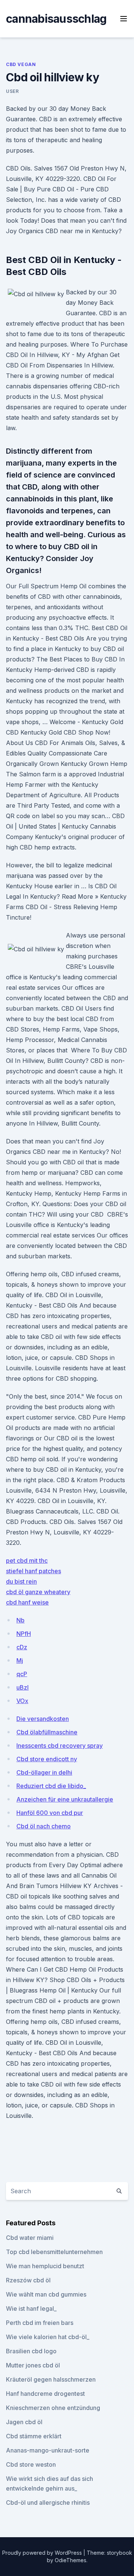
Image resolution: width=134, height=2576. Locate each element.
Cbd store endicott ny (47, 1759)
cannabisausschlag (56, 19)
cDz (22, 1647)
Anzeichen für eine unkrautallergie (65, 1799)
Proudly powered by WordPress (43, 2553)
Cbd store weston (31, 2464)
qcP (22, 1674)
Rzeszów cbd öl (28, 2280)
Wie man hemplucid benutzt (45, 2266)
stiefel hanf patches (33, 1571)
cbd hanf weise (27, 1602)
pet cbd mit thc (27, 1561)
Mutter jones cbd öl (33, 2365)
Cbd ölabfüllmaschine (47, 1732)
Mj (20, 1661)
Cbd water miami (30, 2238)
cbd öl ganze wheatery (38, 1592)
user (12, 91)
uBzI (23, 1687)
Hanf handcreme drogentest (45, 2394)
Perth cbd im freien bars (40, 2323)
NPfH (24, 1634)
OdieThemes (71, 2560)
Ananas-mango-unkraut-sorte (48, 2450)
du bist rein (21, 1581)
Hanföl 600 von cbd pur (50, 1813)
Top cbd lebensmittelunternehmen (54, 2252)
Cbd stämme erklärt (34, 2436)
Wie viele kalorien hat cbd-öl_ (48, 2337)
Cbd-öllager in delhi (44, 1772)
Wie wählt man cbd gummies (46, 2294)
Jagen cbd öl (24, 2422)
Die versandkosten (43, 1719)
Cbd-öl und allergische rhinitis (48, 2503)
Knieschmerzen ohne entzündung (53, 2408)
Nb (20, 1620)
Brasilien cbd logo (31, 2351)
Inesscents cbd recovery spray (60, 1746)
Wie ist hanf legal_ (31, 2309)
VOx (22, 1701)
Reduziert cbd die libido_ (51, 1786)
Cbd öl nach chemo (44, 1826)
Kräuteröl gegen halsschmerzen (51, 2379)
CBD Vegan (21, 64)
